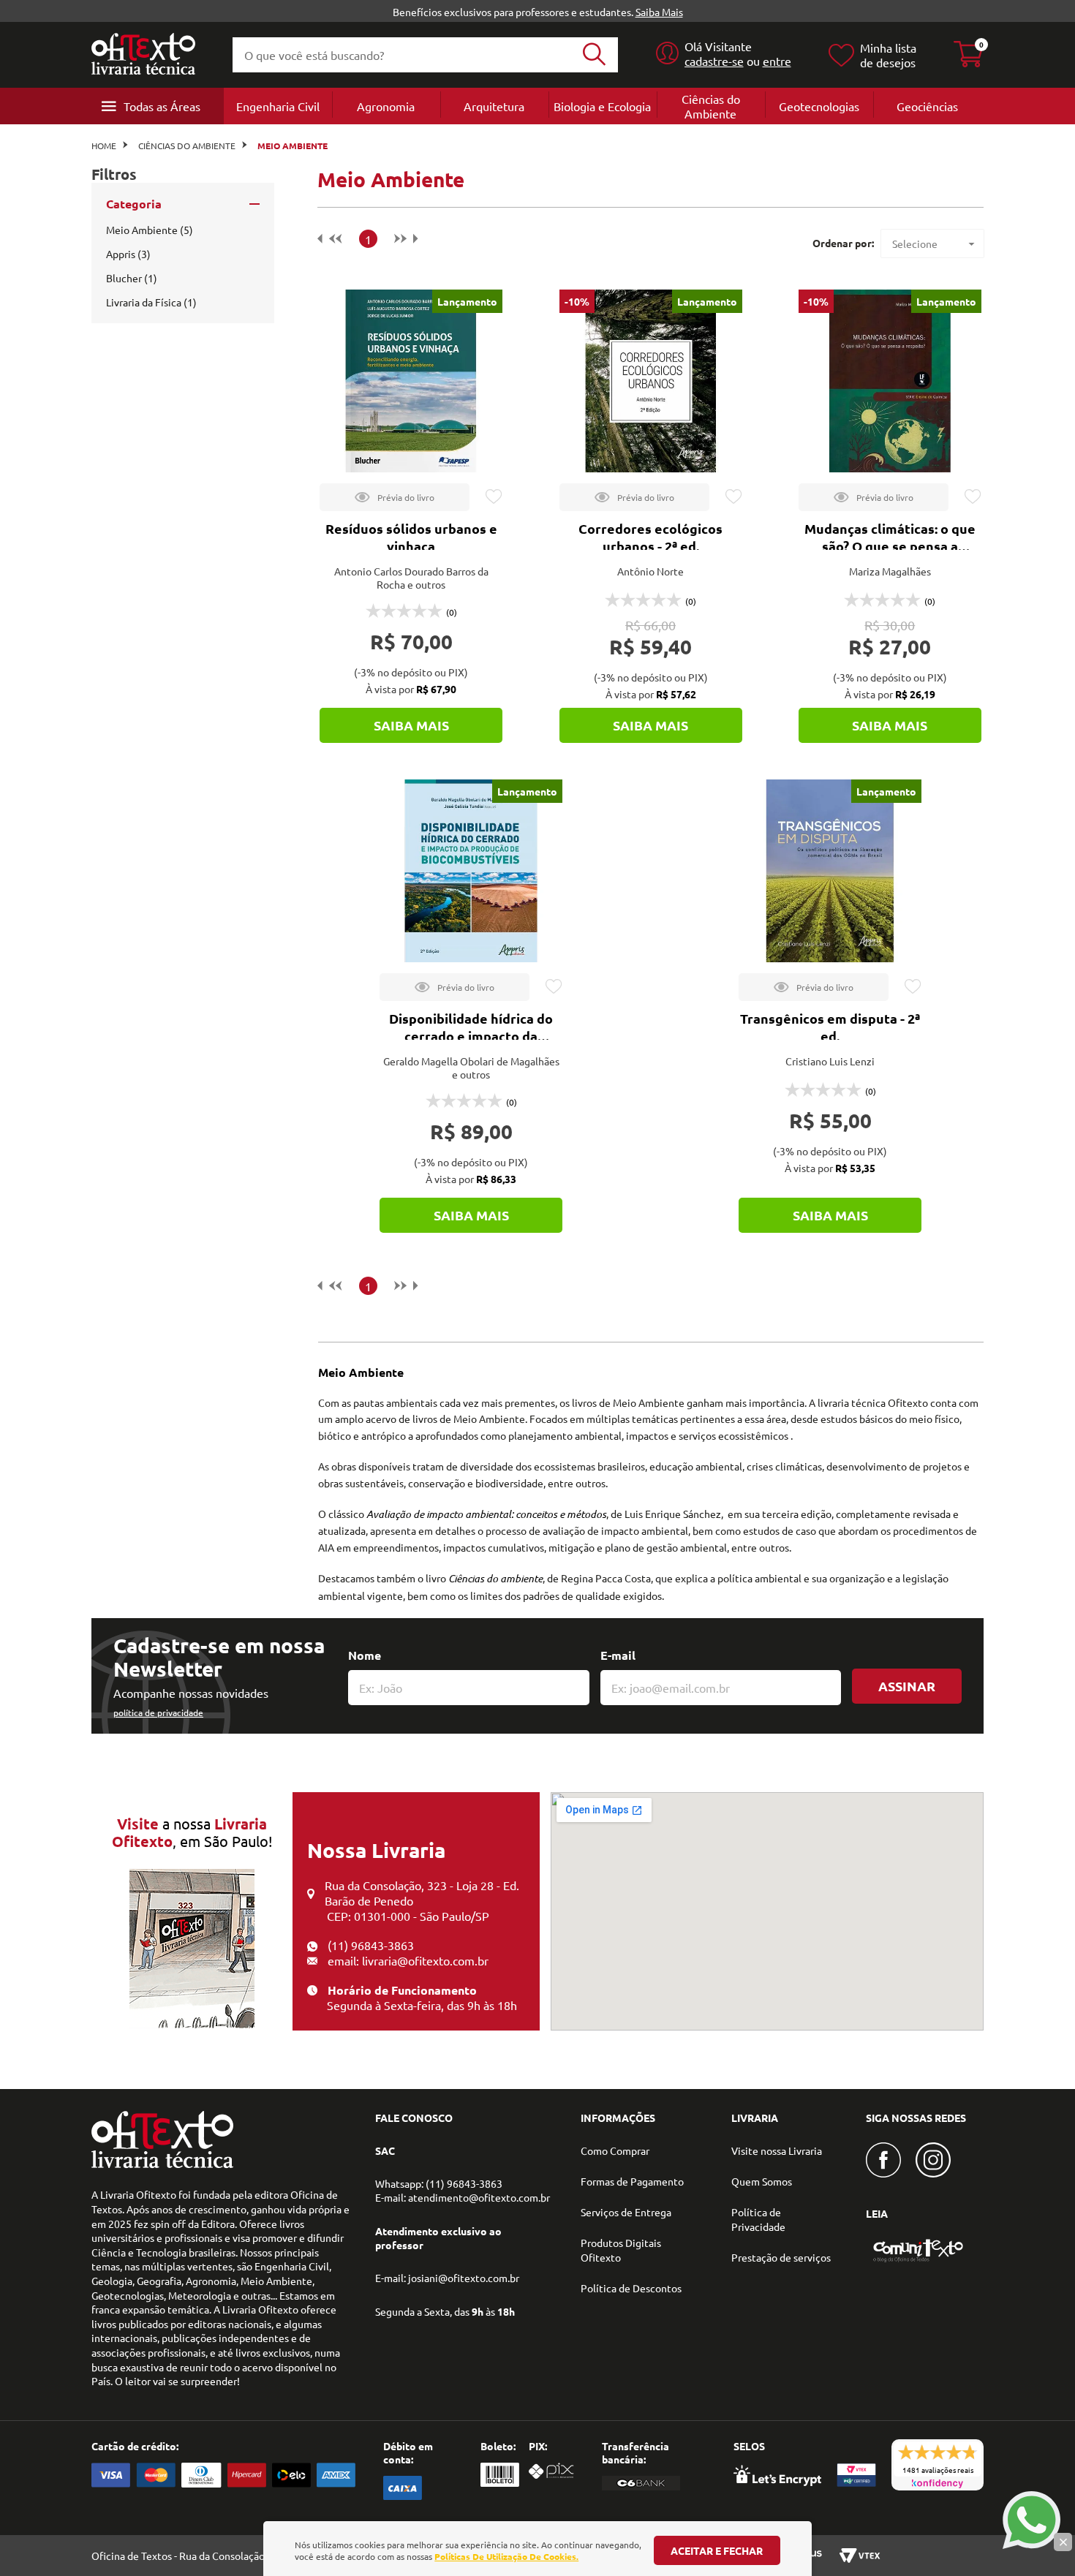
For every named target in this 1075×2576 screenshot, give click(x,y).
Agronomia (386, 106)
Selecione (915, 243)
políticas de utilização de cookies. (506, 2556)
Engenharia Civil (278, 106)
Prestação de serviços (781, 2257)
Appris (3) (128, 254)
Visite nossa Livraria (777, 2150)
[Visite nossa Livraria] (162, 2164)
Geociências (927, 106)
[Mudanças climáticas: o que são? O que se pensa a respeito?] (890, 381)
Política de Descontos (631, 2288)
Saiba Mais (659, 12)
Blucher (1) (132, 278)
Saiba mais (411, 725)
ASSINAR (907, 1686)
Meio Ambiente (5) (150, 230)
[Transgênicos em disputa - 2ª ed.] (830, 871)
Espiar (395, 497)
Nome (365, 1655)
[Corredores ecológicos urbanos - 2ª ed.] (651, 381)
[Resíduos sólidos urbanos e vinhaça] (411, 381)
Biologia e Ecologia (602, 106)
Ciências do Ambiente (711, 106)
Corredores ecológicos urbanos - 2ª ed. (650, 537)
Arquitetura (494, 106)
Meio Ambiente (293, 146)
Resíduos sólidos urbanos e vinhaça (411, 537)
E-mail (618, 1655)
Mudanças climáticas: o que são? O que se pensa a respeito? (890, 546)
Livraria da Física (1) (151, 302)
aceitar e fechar (717, 2550)
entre (777, 61)
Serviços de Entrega (626, 2212)
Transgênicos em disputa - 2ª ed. (830, 1027)
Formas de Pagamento (632, 2181)
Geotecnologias (819, 106)
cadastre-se (714, 61)
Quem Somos (762, 2181)
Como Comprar (615, 2150)
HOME (104, 146)
